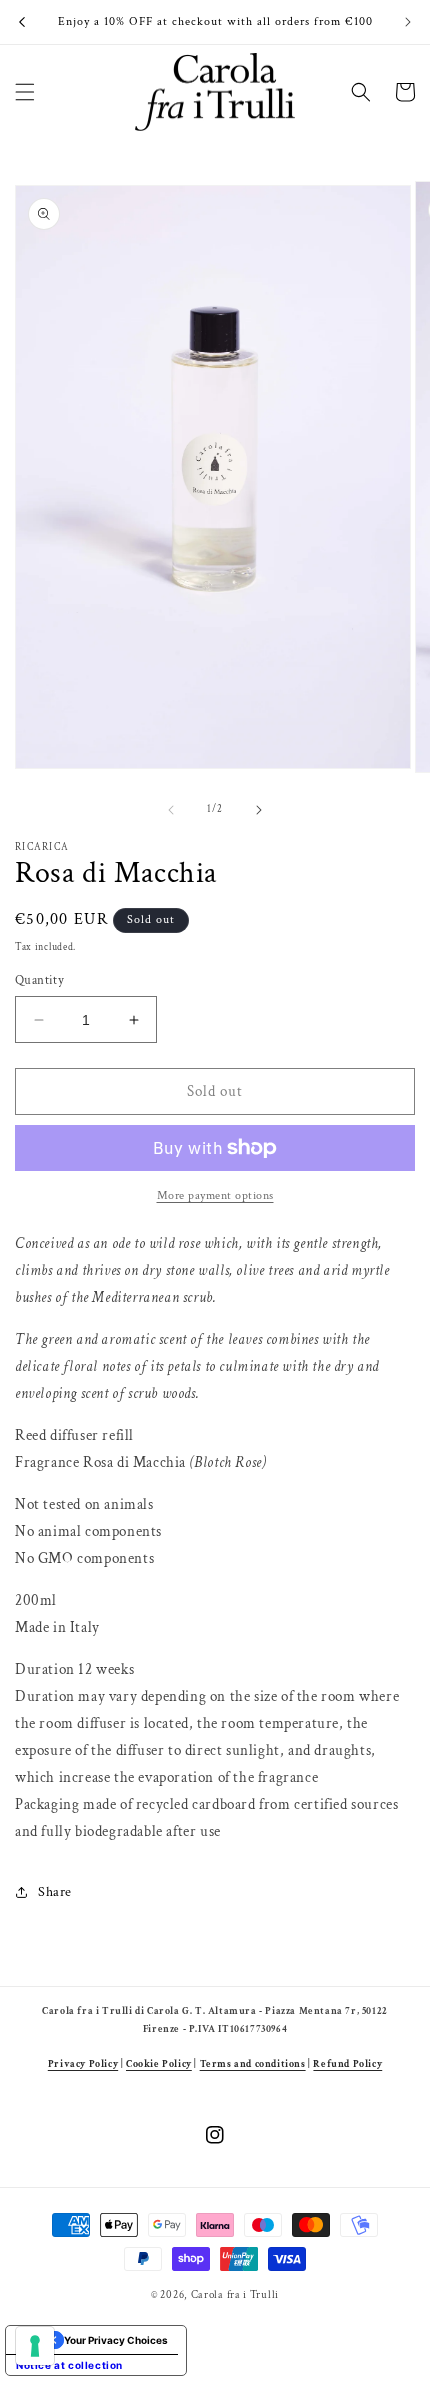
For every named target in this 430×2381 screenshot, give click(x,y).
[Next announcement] (408, 22)
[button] (25, 92)
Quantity (39, 980)
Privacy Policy (83, 2064)
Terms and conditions (253, 2064)
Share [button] (55, 1892)
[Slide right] (259, 810)
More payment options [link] (215, 1195)
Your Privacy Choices (116, 2340)
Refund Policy (347, 2064)
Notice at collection (69, 2365)
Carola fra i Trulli (235, 2295)
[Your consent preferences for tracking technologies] (35, 2346)
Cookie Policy (159, 2064)
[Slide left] (171, 810)
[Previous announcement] (22, 22)
